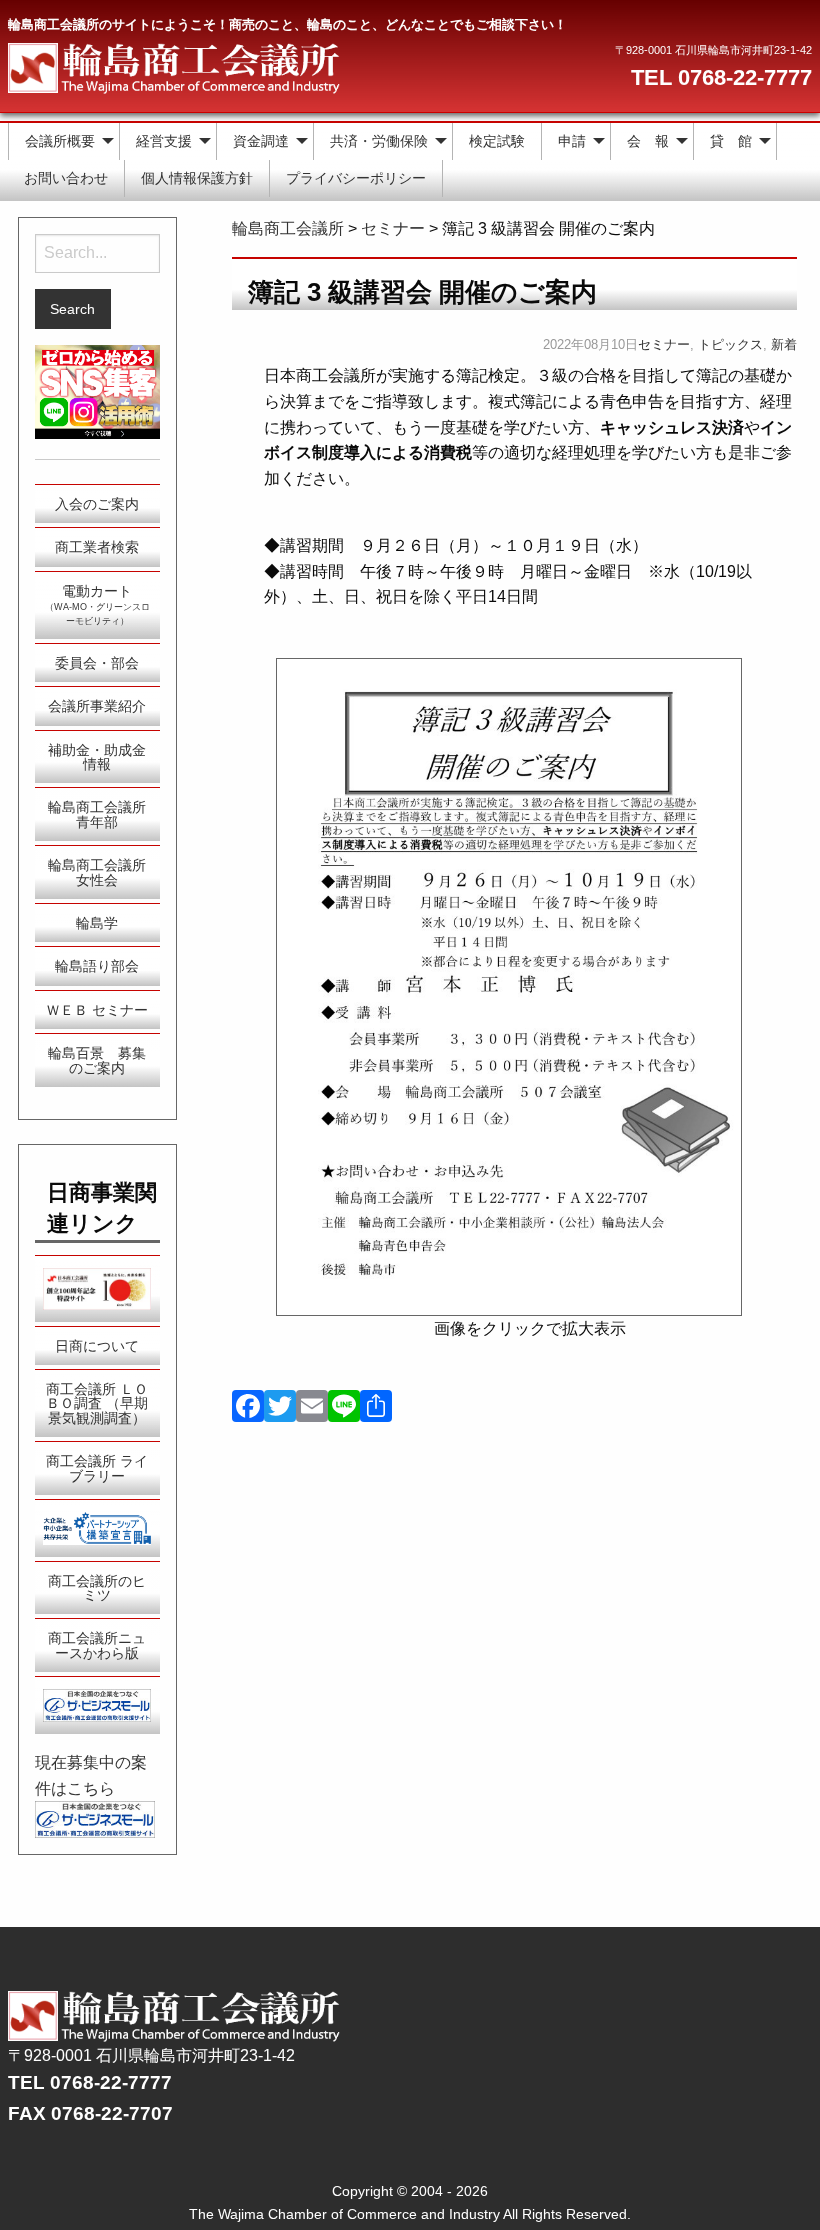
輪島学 (97, 923)
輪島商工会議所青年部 (97, 814)
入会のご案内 (97, 504)
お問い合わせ (66, 178)
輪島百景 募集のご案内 (97, 1060)
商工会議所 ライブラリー (97, 1468)
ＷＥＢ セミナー (97, 1010)
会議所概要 (60, 141)
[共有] (376, 1408)
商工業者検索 (97, 547)
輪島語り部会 (97, 966)
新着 (784, 344)
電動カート (97, 605)
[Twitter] (280, 1408)
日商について (97, 1346)
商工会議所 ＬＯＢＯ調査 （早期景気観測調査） (97, 1403)
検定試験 (497, 141)
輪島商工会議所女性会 (97, 872)
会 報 (648, 141)
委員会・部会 (97, 663)
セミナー (664, 344)
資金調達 (261, 141)
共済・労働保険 (379, 141)
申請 (572, 141)
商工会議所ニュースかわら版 (97, 1645)
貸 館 (731, 141)
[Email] (312, 1408)
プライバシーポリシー (356, 178)
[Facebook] (248, 1408)
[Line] (344, 1408)
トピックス (730, 344)
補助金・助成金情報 (97, 757)
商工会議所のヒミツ (97, 1588)
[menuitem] (64, 141)
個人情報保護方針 (197, 178)
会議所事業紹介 (97, 706)
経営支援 (164, 141)
